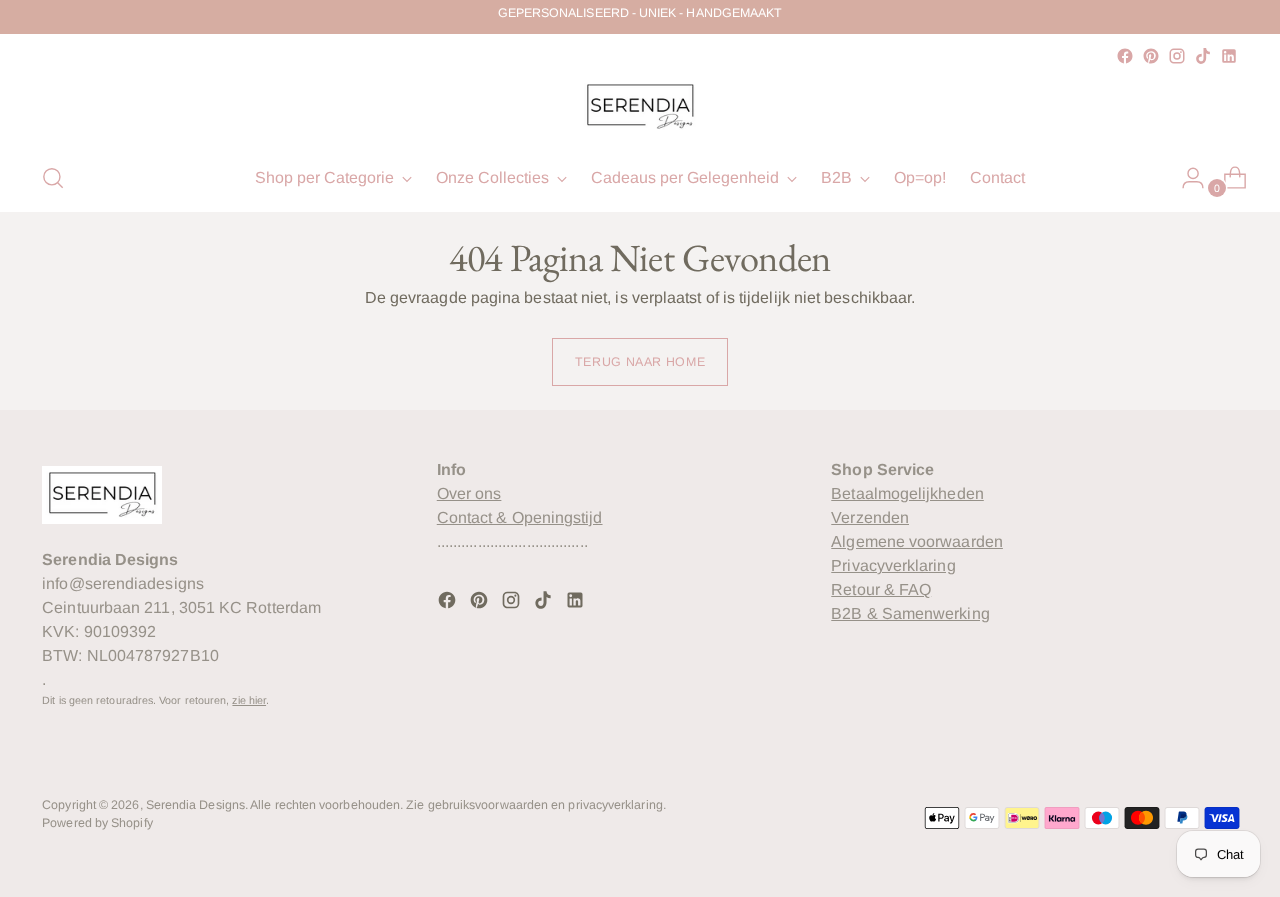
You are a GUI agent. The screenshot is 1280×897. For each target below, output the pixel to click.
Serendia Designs (195, 805)
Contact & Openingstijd (520, 517)
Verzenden (870, 517)
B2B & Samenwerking (910, 613)
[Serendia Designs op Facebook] (1125, 56)
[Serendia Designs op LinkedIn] (1229, 56)
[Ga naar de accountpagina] (1185, 178)
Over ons (469, 493)
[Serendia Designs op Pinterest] (1151, 56)
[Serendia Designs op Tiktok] (1203, 56)
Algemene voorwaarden (917, 541)
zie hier (249, 700)
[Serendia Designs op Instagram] (1177, 56)
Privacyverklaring (893, 565)
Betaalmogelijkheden (907, 493)
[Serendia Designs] (640, 107)
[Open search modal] (53, 178)
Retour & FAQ (881, 589)
